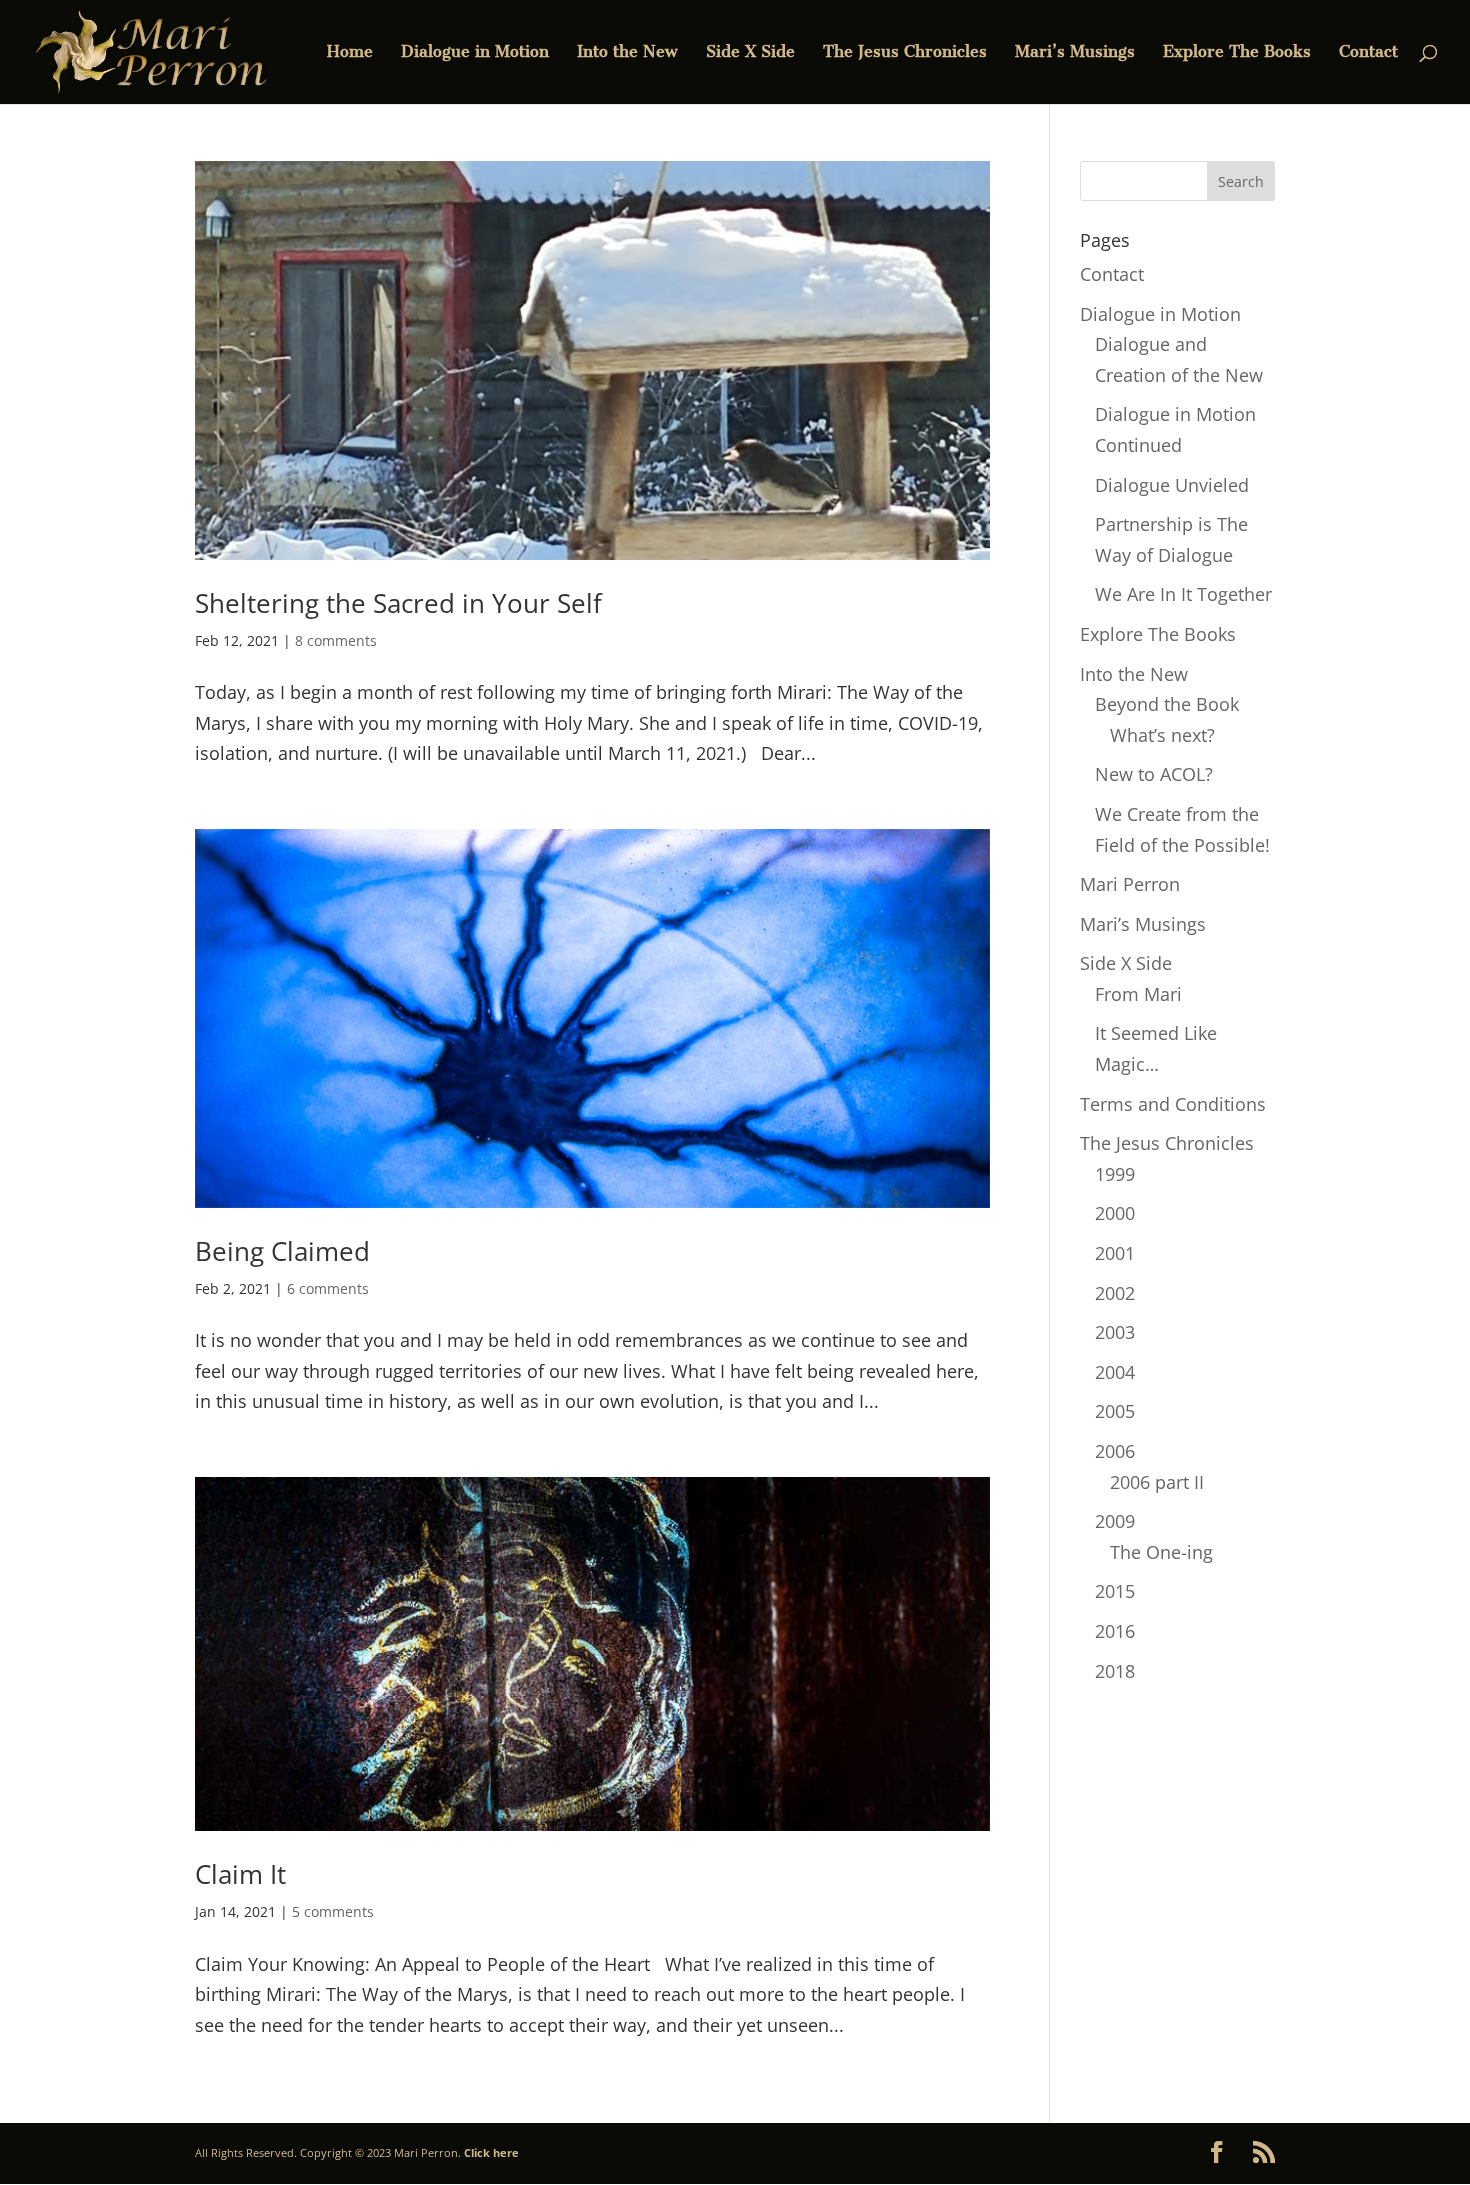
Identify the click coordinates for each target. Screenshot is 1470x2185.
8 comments (336, 640)
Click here (491, 2152)
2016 (1115, 1631)
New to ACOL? (1154, 774)
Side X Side (750, 53)
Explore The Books (1237, 53)
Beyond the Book (1167, 704)
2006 (1115, 1451)
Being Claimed (282, 1251)
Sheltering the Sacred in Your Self (398, 603)
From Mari (1138, 994)
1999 (1115, 1174)
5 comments (333, 1911)
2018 (1115, 1671)
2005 (1115, 1411)
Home (350, 53)
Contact (1368, 53)
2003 (1115, 1332)
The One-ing (1161, 1552)
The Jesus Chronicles (905, 53)
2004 (1115, 1372)
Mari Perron (1130, 884)
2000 (1115, 1213)
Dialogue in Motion (475, 53)
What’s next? (1162, 735)
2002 (1115, 1293)
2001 (1115, 1253)
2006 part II (1157, 1482)
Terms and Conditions (1173, 1104)
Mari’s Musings (1075, 53)
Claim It (240, 1874)
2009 (1115, 1521)
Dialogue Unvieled (1172, 485)
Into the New (627, 53)
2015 (1115, 1591)
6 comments (328, 1288)
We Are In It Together (1183, 594)
